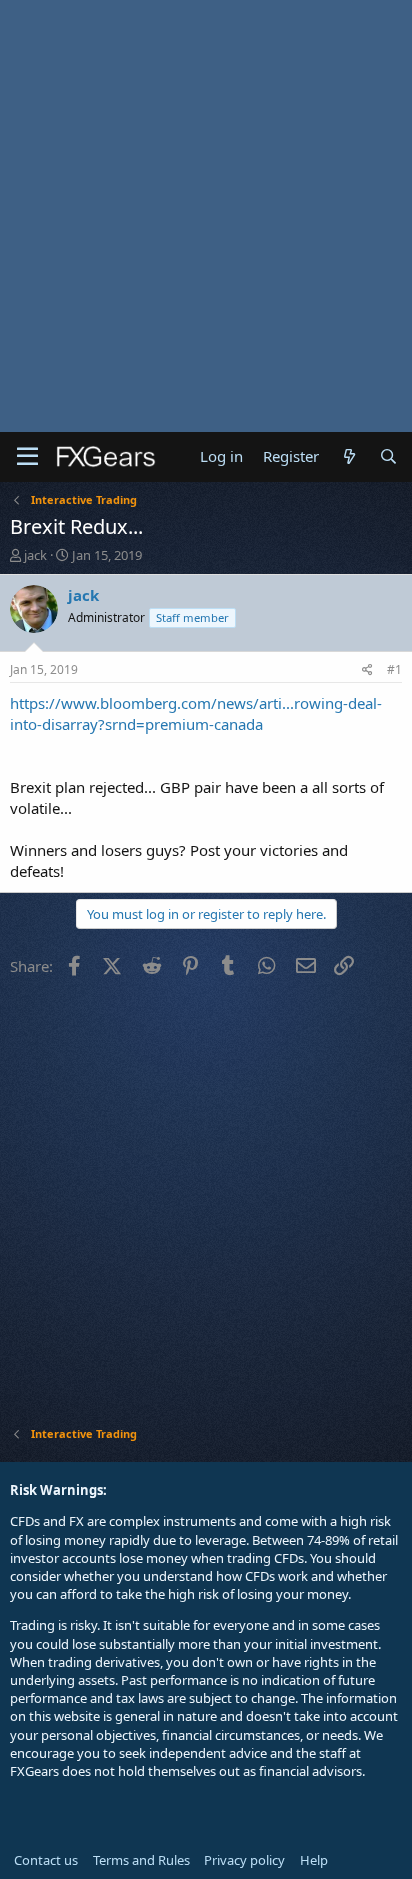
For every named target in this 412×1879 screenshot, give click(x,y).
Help (314, 1860)
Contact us (46, 1860)
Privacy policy (244, 1860)
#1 (394, 669)
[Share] (367, 670)
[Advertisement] (206, 216)
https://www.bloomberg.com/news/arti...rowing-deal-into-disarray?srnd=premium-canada (196, 713)
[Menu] (27, 457)
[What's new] (348, 456)
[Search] (388, 456)
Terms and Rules (141, 1860)
